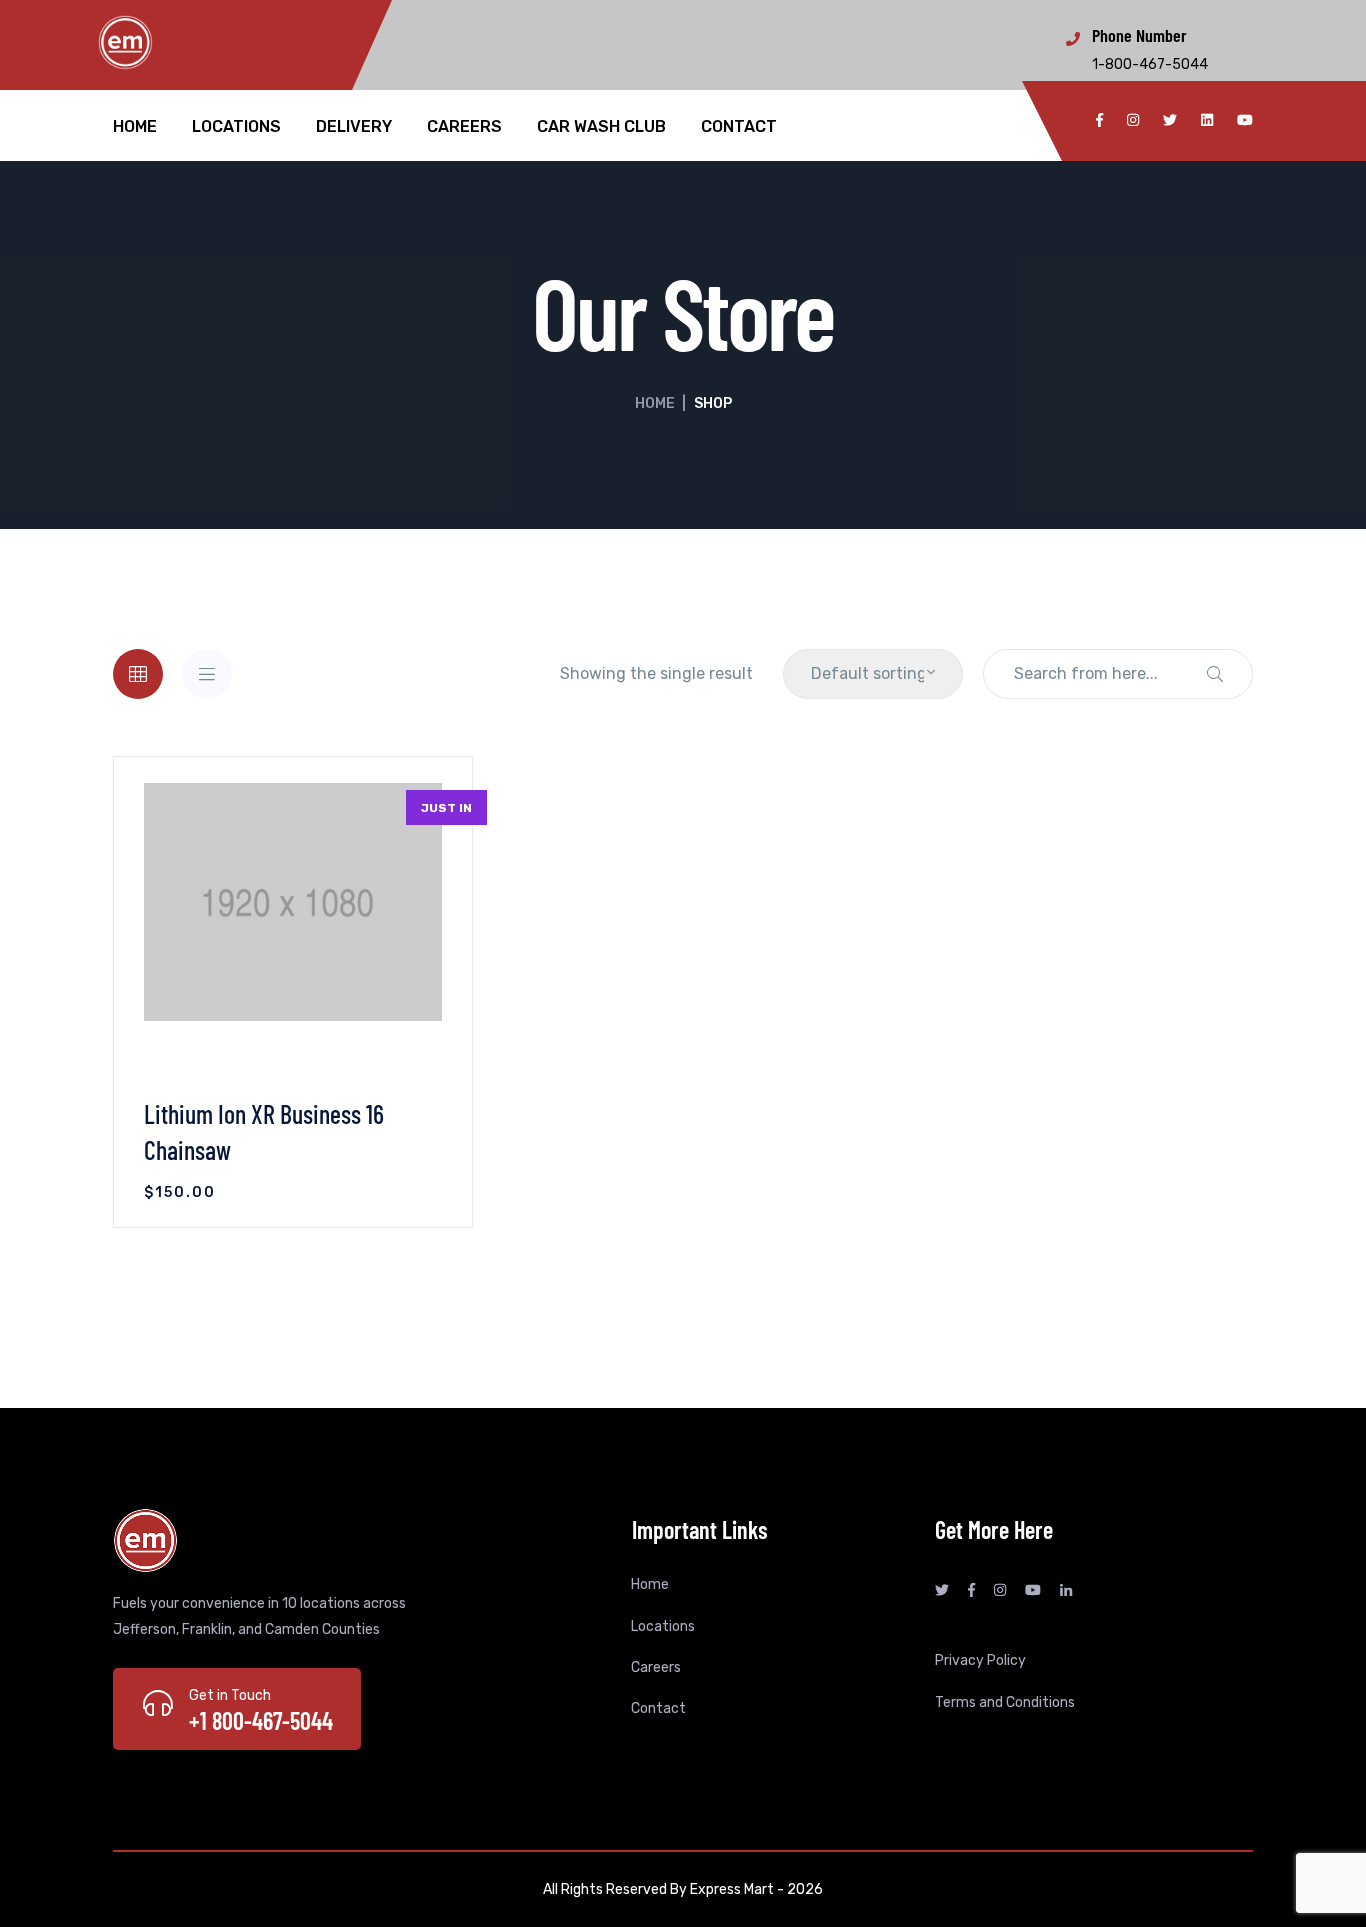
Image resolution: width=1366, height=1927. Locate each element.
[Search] (1215, 674)
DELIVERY (354, 127)
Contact (739, 127)
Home (135, 127)
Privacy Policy (980, 1660)
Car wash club (601, 127)
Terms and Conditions (1005, 1702)
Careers (464, 127)
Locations (236, 127)
